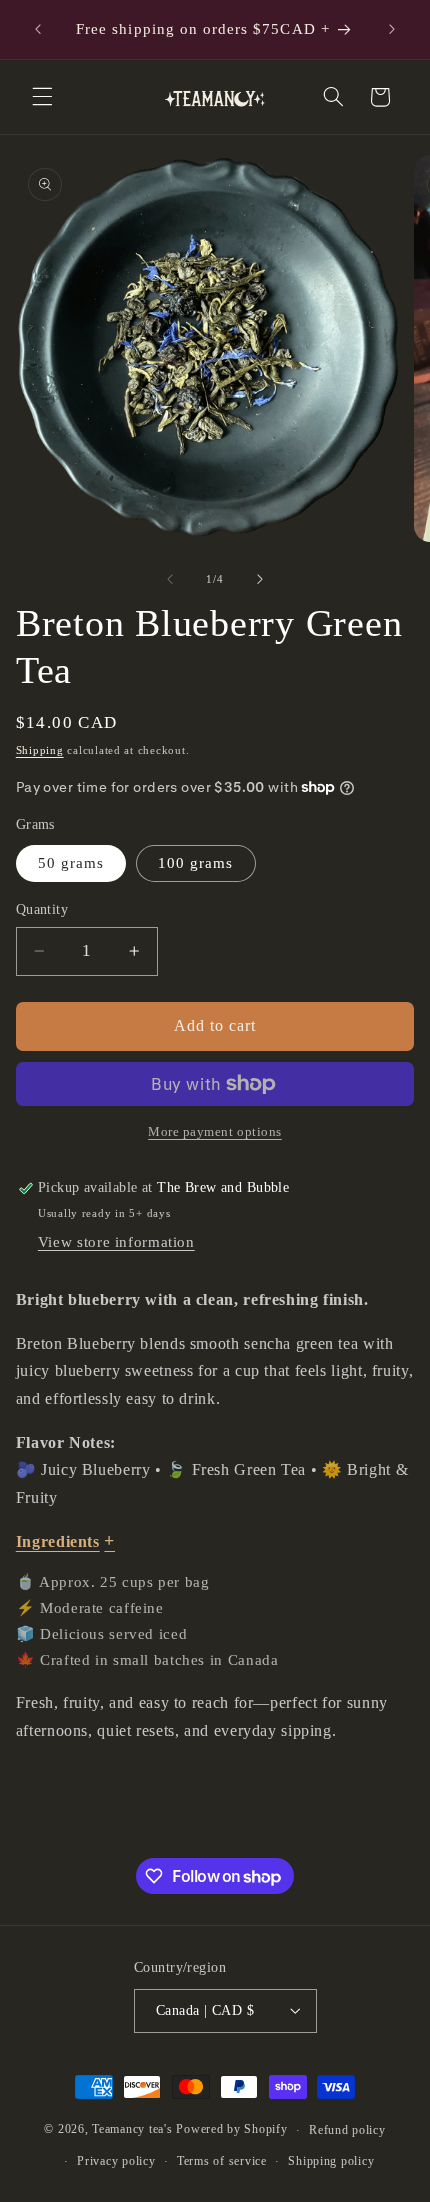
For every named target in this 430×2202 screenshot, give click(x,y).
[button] (42, 97)
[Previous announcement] (38, 29)
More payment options (215, 1132)
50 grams (71, 863)
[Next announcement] (392, 29)
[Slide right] (260, 579)
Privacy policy (116, 2161)
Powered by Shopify (231, 2130)
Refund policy (347, 2130)
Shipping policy (331, 2161)
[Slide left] (170, 579)
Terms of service (222, 2161)
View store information (116, 1242)
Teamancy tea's (132, 2130)
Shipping (40, 750)
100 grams (195, 863)
